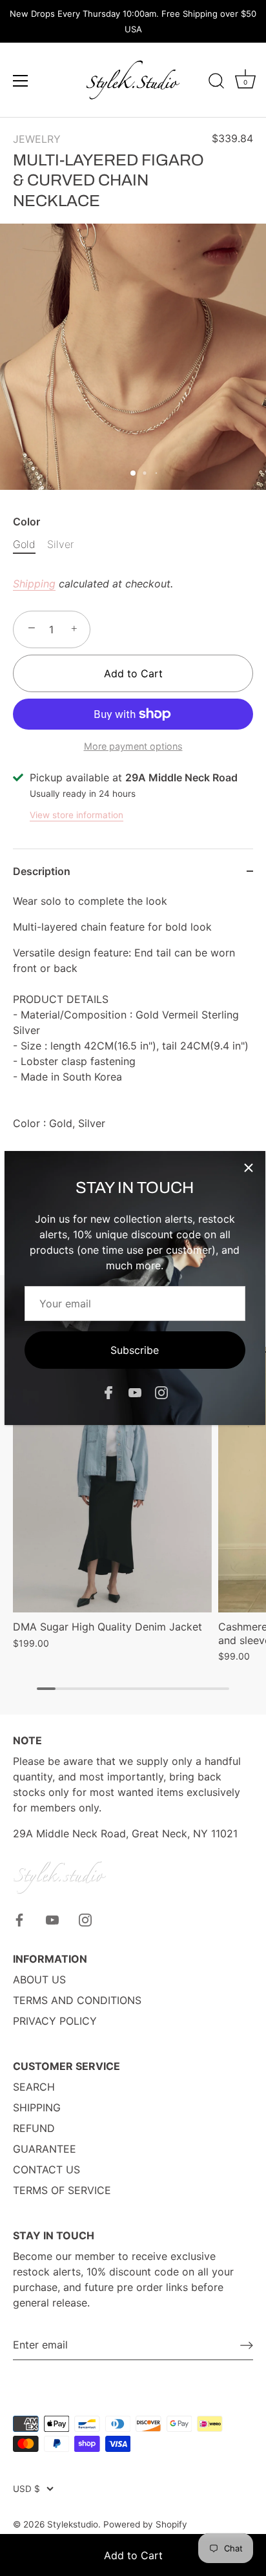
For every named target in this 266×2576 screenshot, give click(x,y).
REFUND (34, 2128)
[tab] (133, 1029)
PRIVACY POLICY (55, 2021)
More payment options (133, 746)
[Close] (249, 1168)
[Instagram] (161, 1392)
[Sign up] (247, 2345)
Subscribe (135, 1350)
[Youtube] (135, 1392)
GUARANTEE (45, 2149)
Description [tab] (42, 871)
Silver (60, 544)
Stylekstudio (73, 2524)
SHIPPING (37, 2107)
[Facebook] (108, 1392)
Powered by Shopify (145, 2524)
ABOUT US (39, 1980)
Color (26, 522)
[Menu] (21, 81)
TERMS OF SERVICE (62, 2190)
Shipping (34, 584)
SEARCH (34, 2087)
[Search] (216, 83)
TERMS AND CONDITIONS (77, 2000)
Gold (24, 544)
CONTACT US (46, 2170)
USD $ (26, 2489)
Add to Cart (133, 2555)
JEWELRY (37, 139)
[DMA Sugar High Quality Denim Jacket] (112, 1480)
